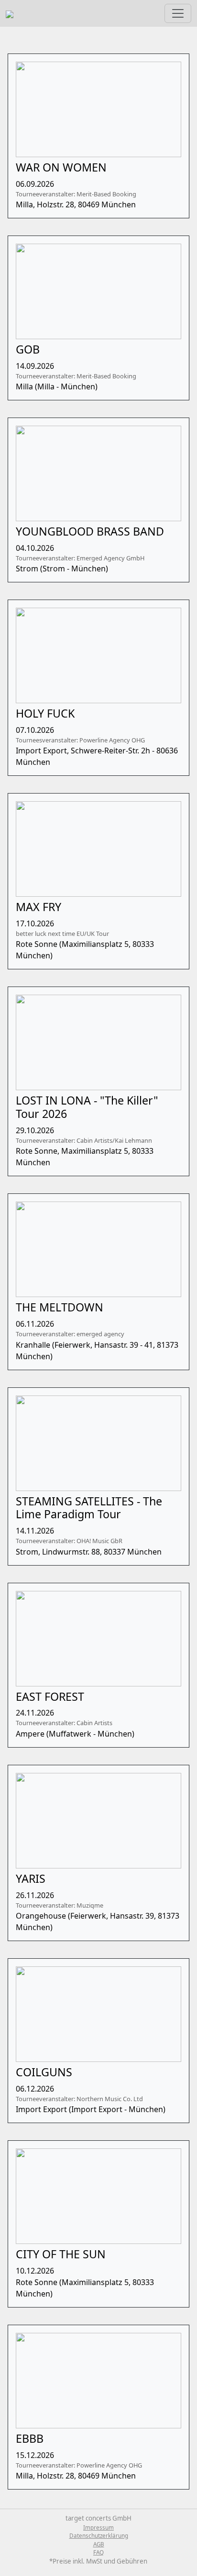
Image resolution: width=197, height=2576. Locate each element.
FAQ (98, 2552)
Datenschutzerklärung (99, 2536)
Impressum (98, 2528)
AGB (99, 2544)
